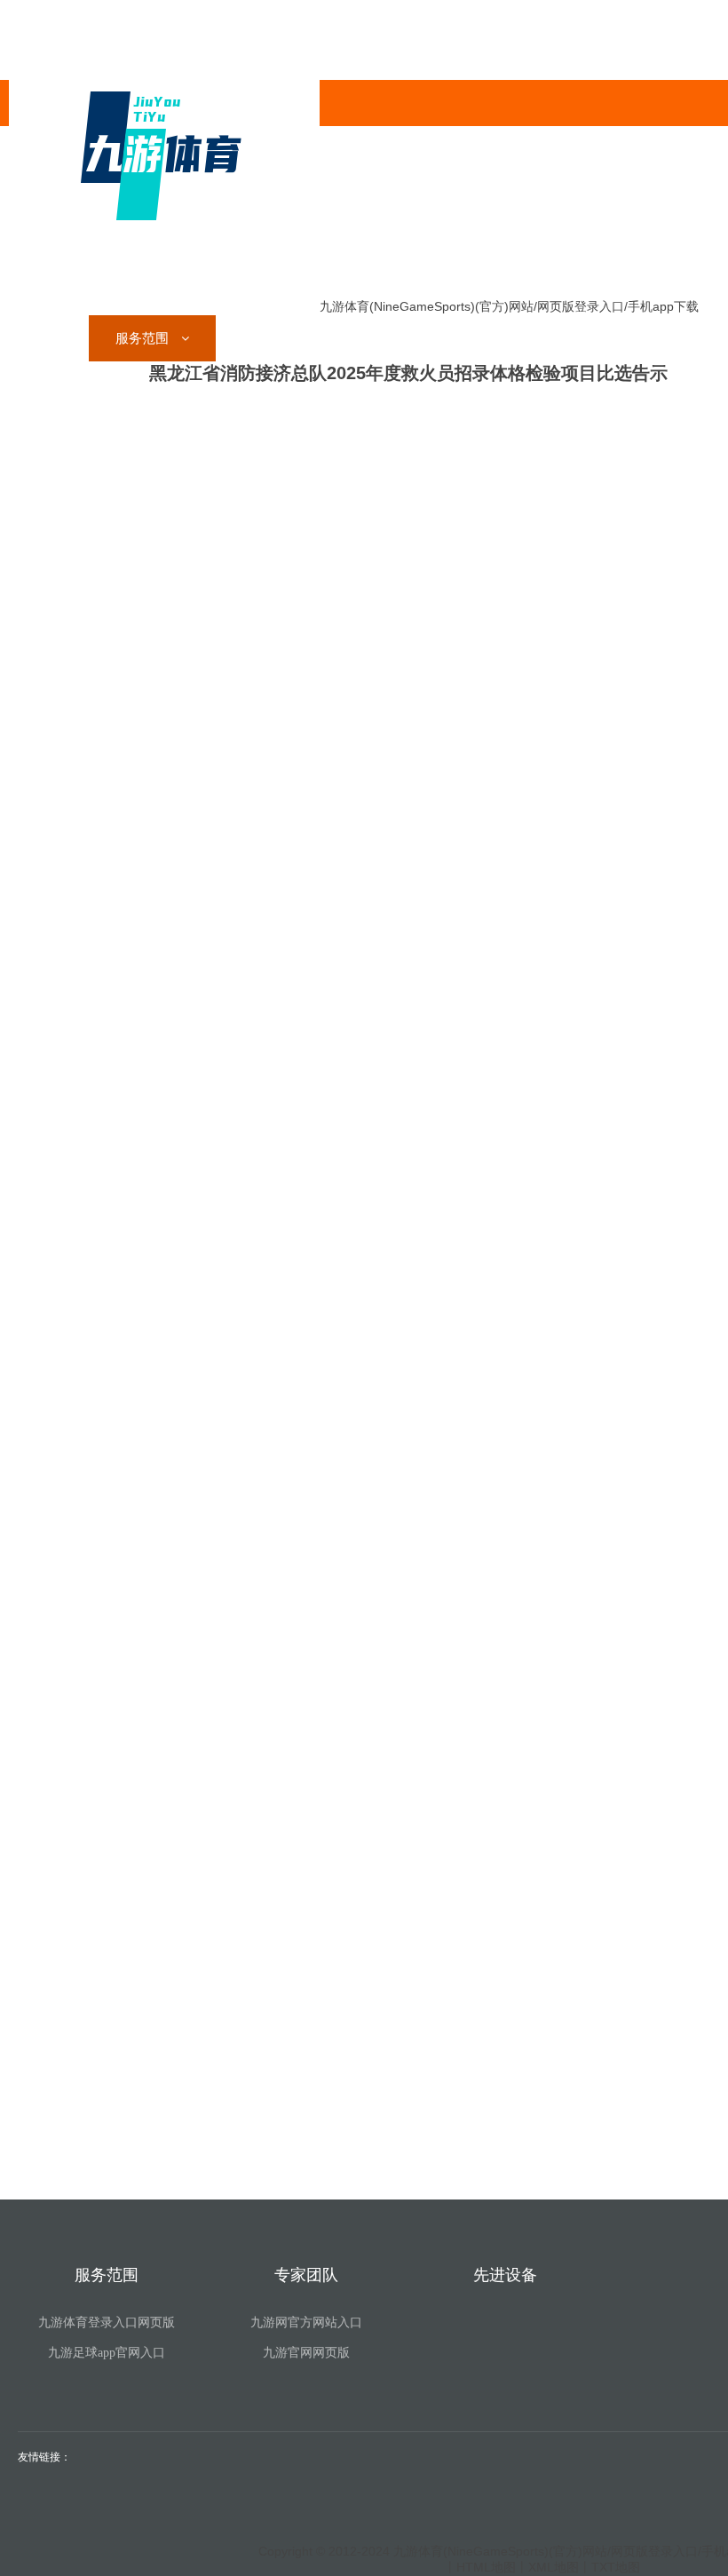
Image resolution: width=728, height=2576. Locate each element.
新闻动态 (504, 338)
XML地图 (554, 2567)
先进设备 (396, 338)
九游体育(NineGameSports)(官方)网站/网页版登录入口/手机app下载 (509, 306)
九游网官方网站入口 (306, 2322)
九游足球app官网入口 (107, 2353)
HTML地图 (486, 2567)
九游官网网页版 (306, 2353)
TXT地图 (616, 2567)
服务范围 (144, 338)
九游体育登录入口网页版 (107, 2322)
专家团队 (271, 338)
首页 (49, 338)
